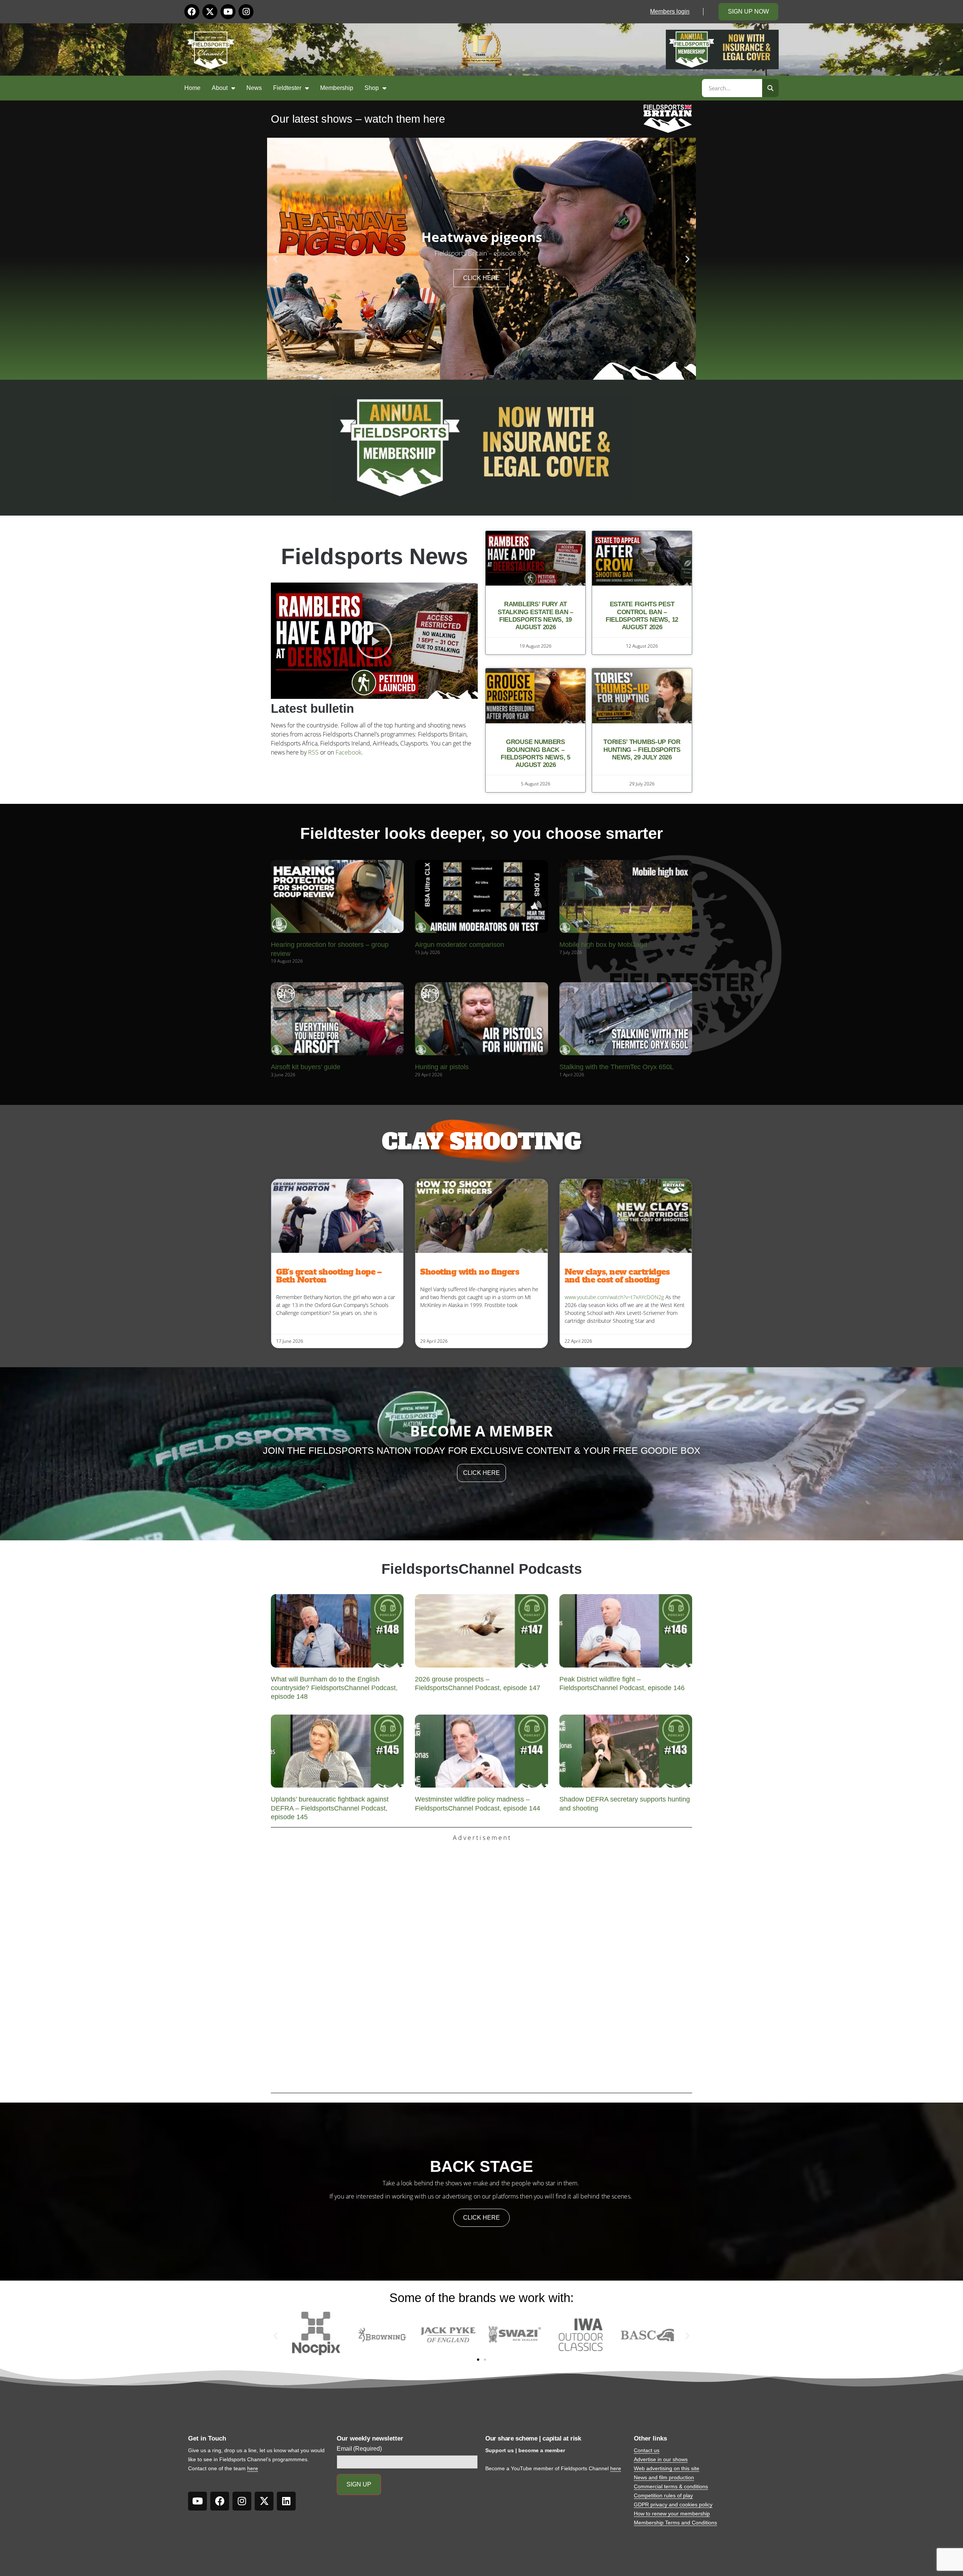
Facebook (349, 752)
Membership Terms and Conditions (675, 2523)
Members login (670, 11)
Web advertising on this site (667, 2468)
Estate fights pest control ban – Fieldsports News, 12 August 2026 (642, 616)
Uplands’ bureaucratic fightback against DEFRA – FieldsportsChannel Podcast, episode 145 (330, 1808)
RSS (313, 752)
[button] (276, 259)
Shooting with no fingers (470, 1272)
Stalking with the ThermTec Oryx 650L (617, 1067)
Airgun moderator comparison (459, 945)
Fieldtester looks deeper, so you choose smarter (481, 833)
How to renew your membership (672, 2514)
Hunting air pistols (442, 1067)
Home (192, 88)
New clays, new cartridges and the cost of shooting (617, 1276)
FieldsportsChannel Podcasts (482, 1569)
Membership (337, 88)
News (254, 88)
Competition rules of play (663, 2495)
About (220, 88)
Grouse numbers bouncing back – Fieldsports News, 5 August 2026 (535, 753)
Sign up (359, 2484)
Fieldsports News (374, 556)
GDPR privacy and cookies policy (673, 2504)
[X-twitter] (210, 12)
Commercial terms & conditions (671, 2486)
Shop (372, 88)
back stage (481, 2166)
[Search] (770, 88)
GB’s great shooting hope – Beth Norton (329, 1276)
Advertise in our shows (661, 2459)
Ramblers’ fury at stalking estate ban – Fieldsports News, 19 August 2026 (535, 616)
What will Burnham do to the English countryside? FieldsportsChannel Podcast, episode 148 (334, 1688)
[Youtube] (228, 12)
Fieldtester (287, 88)
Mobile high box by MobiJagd (603, 945)
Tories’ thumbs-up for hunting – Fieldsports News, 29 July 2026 (642, 750)
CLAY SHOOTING (481, 1142)
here (253, 2468)
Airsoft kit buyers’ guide (306, 1067)
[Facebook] (192, 12)
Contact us (647, 2450)
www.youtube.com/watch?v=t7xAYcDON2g (614, 1297)
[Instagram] (246, 12)
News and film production (664, 2477)
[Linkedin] (286, 2501)
